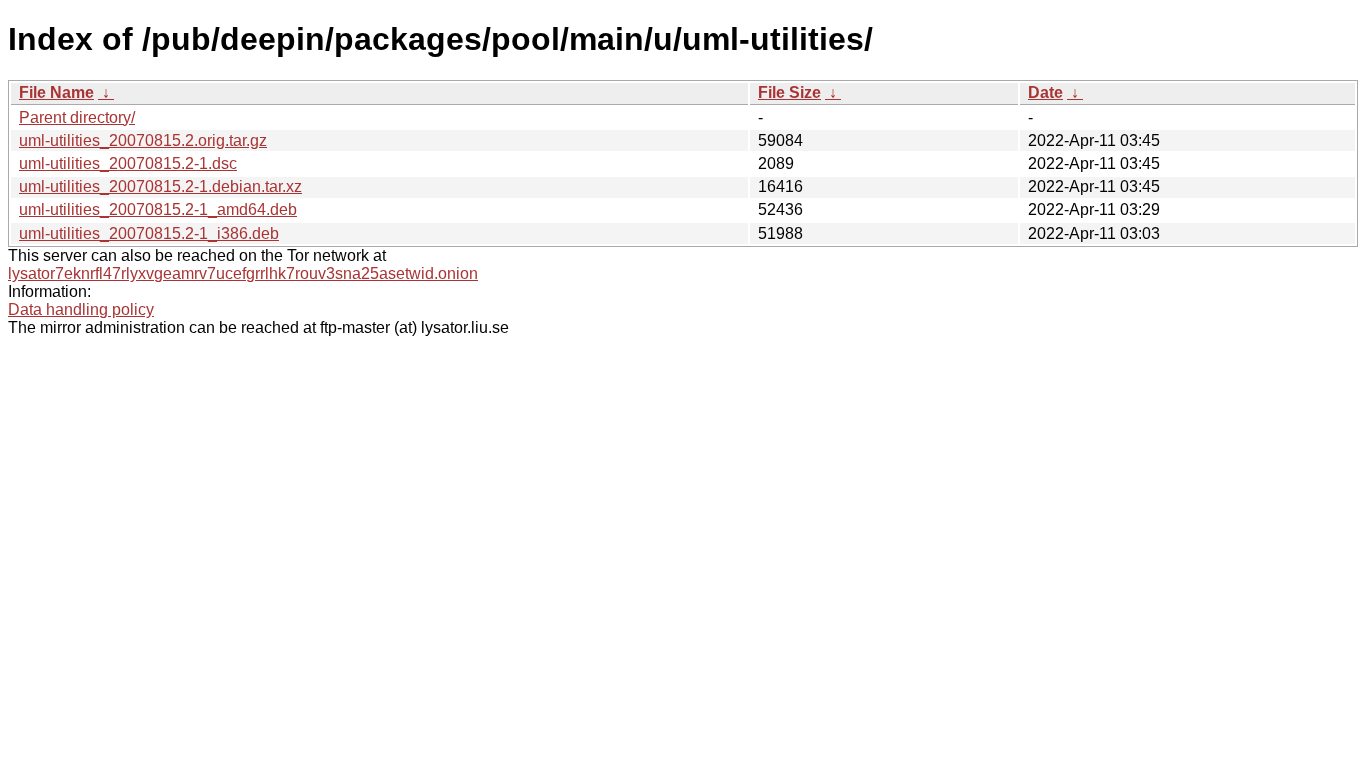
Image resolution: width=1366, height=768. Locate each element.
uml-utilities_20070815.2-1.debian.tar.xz (160, 186)
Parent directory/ (77, 117)
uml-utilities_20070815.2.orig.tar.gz (143, 140)
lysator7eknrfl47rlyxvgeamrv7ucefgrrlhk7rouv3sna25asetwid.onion (243, 273)
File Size (789, 92)
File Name (56, 92)
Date (1045, 92)
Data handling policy (81, 309)
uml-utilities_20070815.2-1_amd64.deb (158, 209)
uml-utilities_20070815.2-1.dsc (128, 163)
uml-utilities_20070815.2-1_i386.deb (149, 233)
